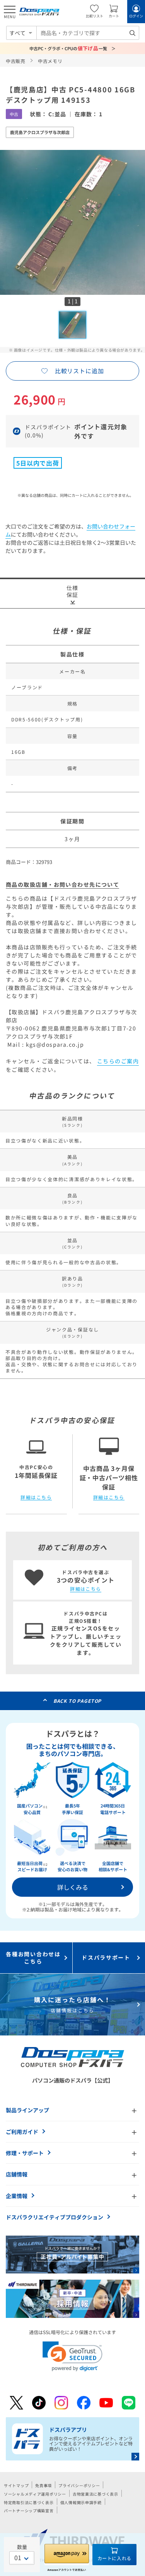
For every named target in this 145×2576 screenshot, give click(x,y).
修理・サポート (25, 2153)
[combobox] (88, 33)
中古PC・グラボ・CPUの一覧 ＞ (72, 48)
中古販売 (16, 61)
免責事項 (43, 2485)
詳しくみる (73, 1887)
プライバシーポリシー (79, 2485)
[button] (72, 2356)
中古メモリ (50, 61)
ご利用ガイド (22, 2132)
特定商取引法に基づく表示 (29, 2502)
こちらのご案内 (118, 1061)
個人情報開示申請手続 (81, 2502)
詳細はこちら (36, 1497)
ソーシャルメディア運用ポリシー (35, 2494)
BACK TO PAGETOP (78, 1701)
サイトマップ (16, 2485)
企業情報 (17, 2196)
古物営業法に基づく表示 (96, 2494)
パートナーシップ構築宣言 (29, 2511)
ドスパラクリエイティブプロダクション (55, 2217)
